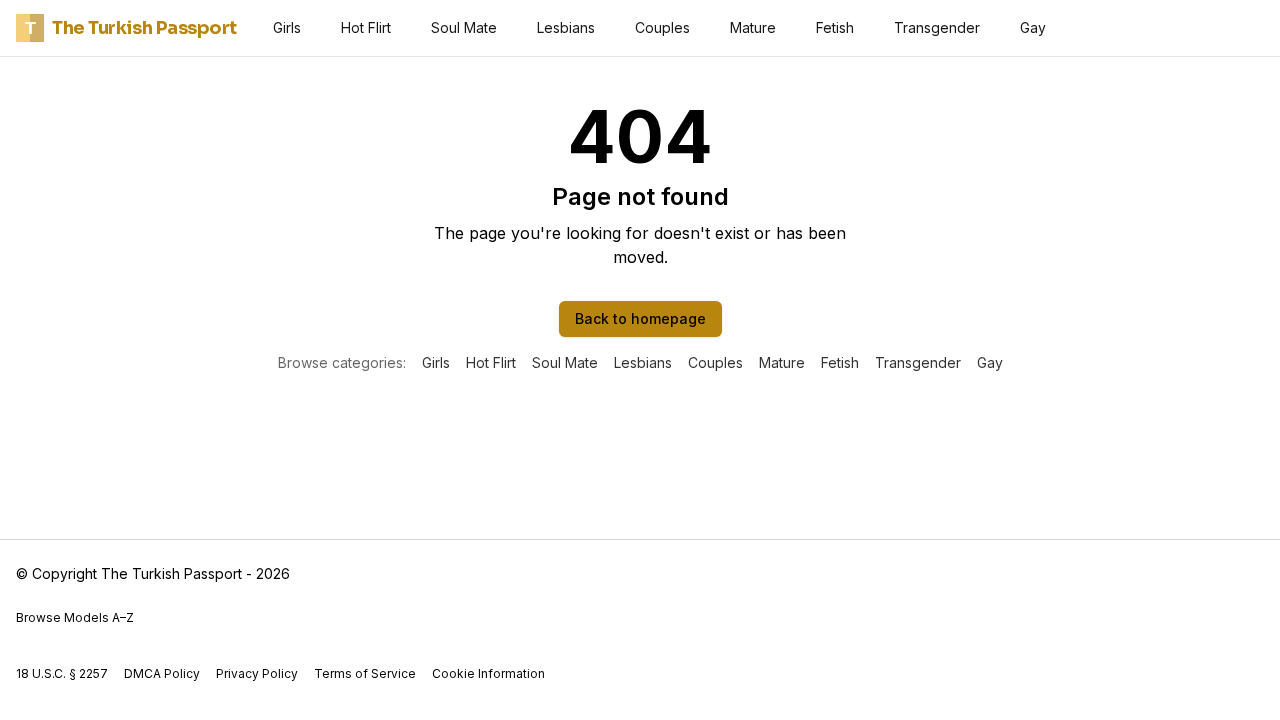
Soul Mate (464, 27)
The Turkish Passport (131, 28)
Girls (287, 27)
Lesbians (566, 27)
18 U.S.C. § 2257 (62, 673)
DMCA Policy (162, 673)
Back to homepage (640, 318)
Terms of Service (365, 673)
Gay (1033, 27)
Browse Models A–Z (75, 617)
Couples (662, 27)
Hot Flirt (366, 27)
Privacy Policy (257, 673)
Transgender (937, 27)
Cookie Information (488, 673)
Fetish (835, 27)
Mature (753, 27)
